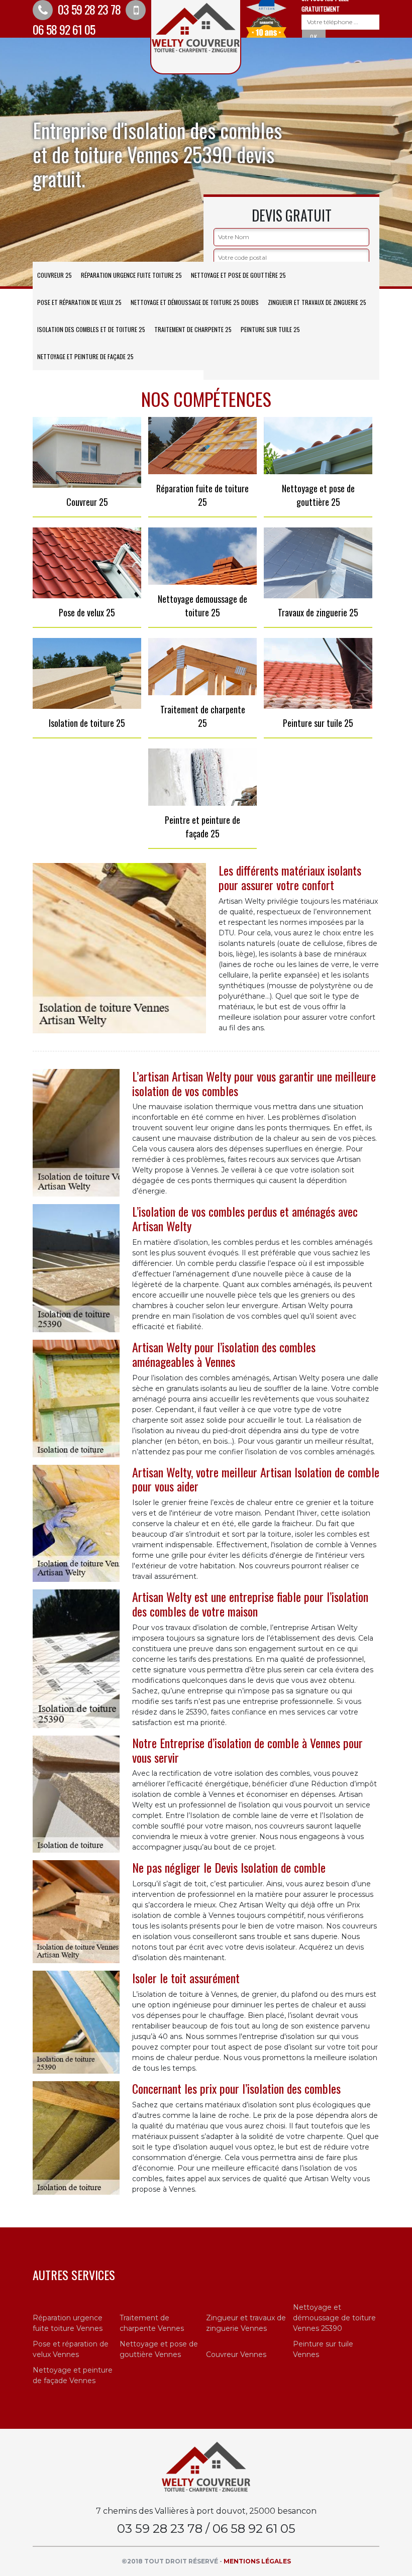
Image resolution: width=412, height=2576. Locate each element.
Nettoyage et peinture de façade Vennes (73, 2375)
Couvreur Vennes (236, 2354)
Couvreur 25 (55, 275)
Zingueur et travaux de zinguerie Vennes (246, 2323)
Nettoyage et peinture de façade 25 (85, 356)
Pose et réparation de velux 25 (79, 302)
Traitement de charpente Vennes (152, 2323)
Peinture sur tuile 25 (270, 329)
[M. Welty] (206, 2466)
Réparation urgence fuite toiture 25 (131, 275)
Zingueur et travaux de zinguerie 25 (317, 302)
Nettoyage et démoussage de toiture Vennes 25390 (334, 2318)
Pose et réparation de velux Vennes (71, 2349)
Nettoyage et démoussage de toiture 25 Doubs (195, 302)
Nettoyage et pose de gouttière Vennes (159, 2349)
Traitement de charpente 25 (193, 329)
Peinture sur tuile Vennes (323, 2349)
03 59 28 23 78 (88, 9)
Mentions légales (257, 2561)
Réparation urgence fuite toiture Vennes (68, 2323)
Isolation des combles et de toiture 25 (91, 329)
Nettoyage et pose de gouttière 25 (238, 275)
